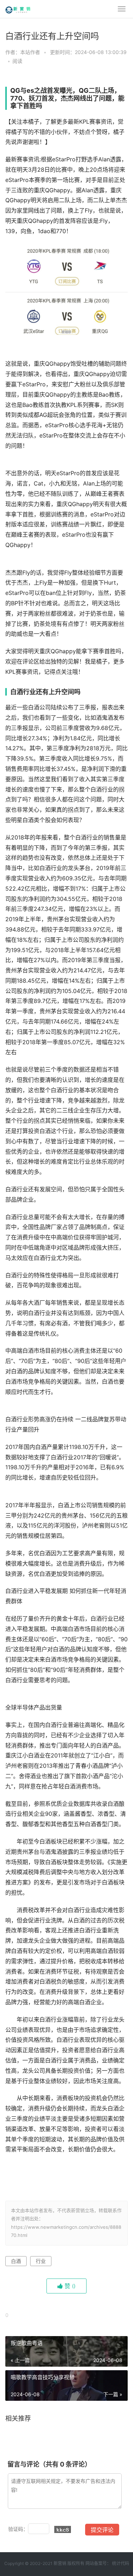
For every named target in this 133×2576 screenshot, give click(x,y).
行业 (41, 2261)
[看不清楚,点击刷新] (63, 2529)
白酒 (16, 2261)
